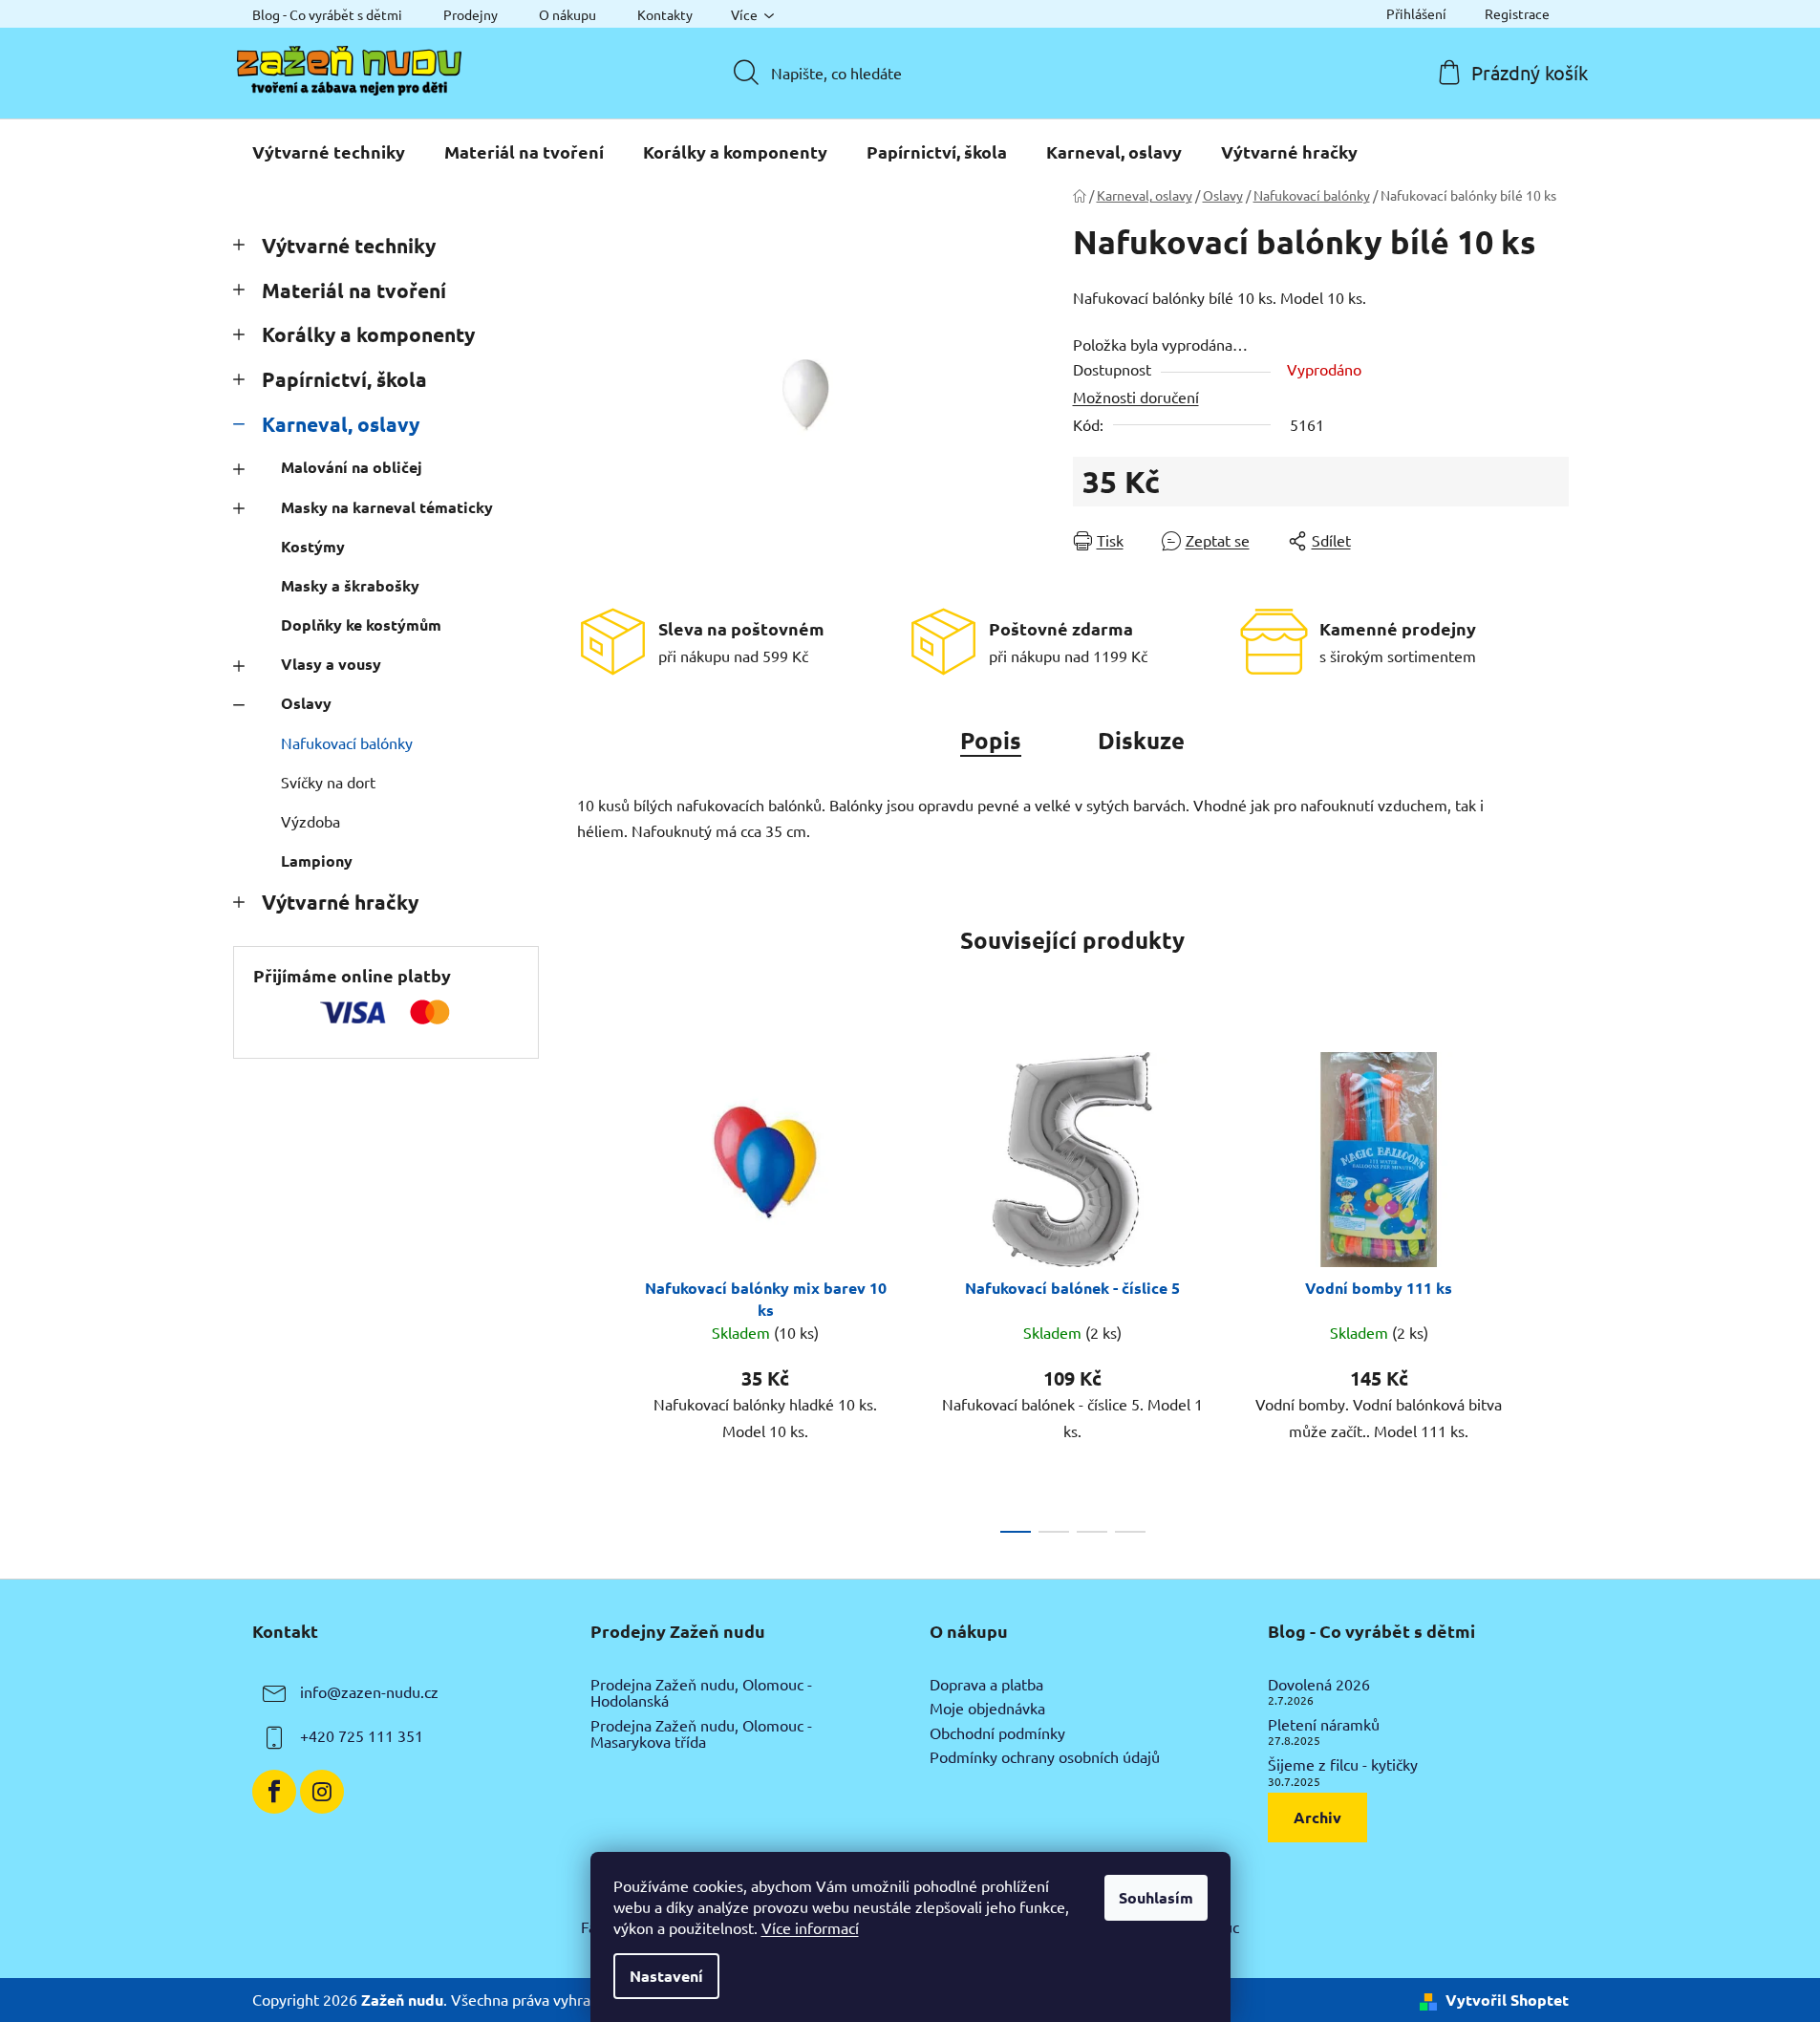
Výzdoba (310, 821)
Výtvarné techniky (349, 245)
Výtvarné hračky (340, 902)
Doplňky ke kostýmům (361, 624)
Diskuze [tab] (1141, 740)
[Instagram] (322, 1792)
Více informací (810, 1927)
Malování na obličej (352, 467)
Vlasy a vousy (331, 664)
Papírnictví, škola (344, 379)
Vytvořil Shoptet (1507, 2000)
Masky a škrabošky (350, 585)
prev (592, 1287)
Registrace (1517, 13)
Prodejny (471, 14)
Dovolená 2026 (1319, 1685)
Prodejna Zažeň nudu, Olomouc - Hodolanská (701, 1693)
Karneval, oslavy (341, 424)
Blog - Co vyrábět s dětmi (327, 14)
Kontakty (665, 14)
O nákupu (567, 14)
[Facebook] (274, 1792)
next (1553, 1287)
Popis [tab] (991, 740)
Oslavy (306, 703)
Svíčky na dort (328, 782)
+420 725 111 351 (362, 1735)
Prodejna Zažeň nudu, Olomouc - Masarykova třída (701, 1734)
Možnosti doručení (1136, 397)
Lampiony (317, 860)
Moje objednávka (987, 1709)
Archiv (1317, 1817)
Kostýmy (313, 546)
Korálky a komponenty (368, 334)
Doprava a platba (986, 1685)
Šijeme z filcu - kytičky (1343, 1765)
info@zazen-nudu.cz (369, 1691)
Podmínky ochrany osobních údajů (1045, 1757)
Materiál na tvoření (354, 290)
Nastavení (666, 1976)
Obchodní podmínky (997, 1733)
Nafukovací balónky (347, 742)
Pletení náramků (1324, 1725)
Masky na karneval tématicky (387, 507)
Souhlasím (1156, 1897)
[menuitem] (329, 152)
